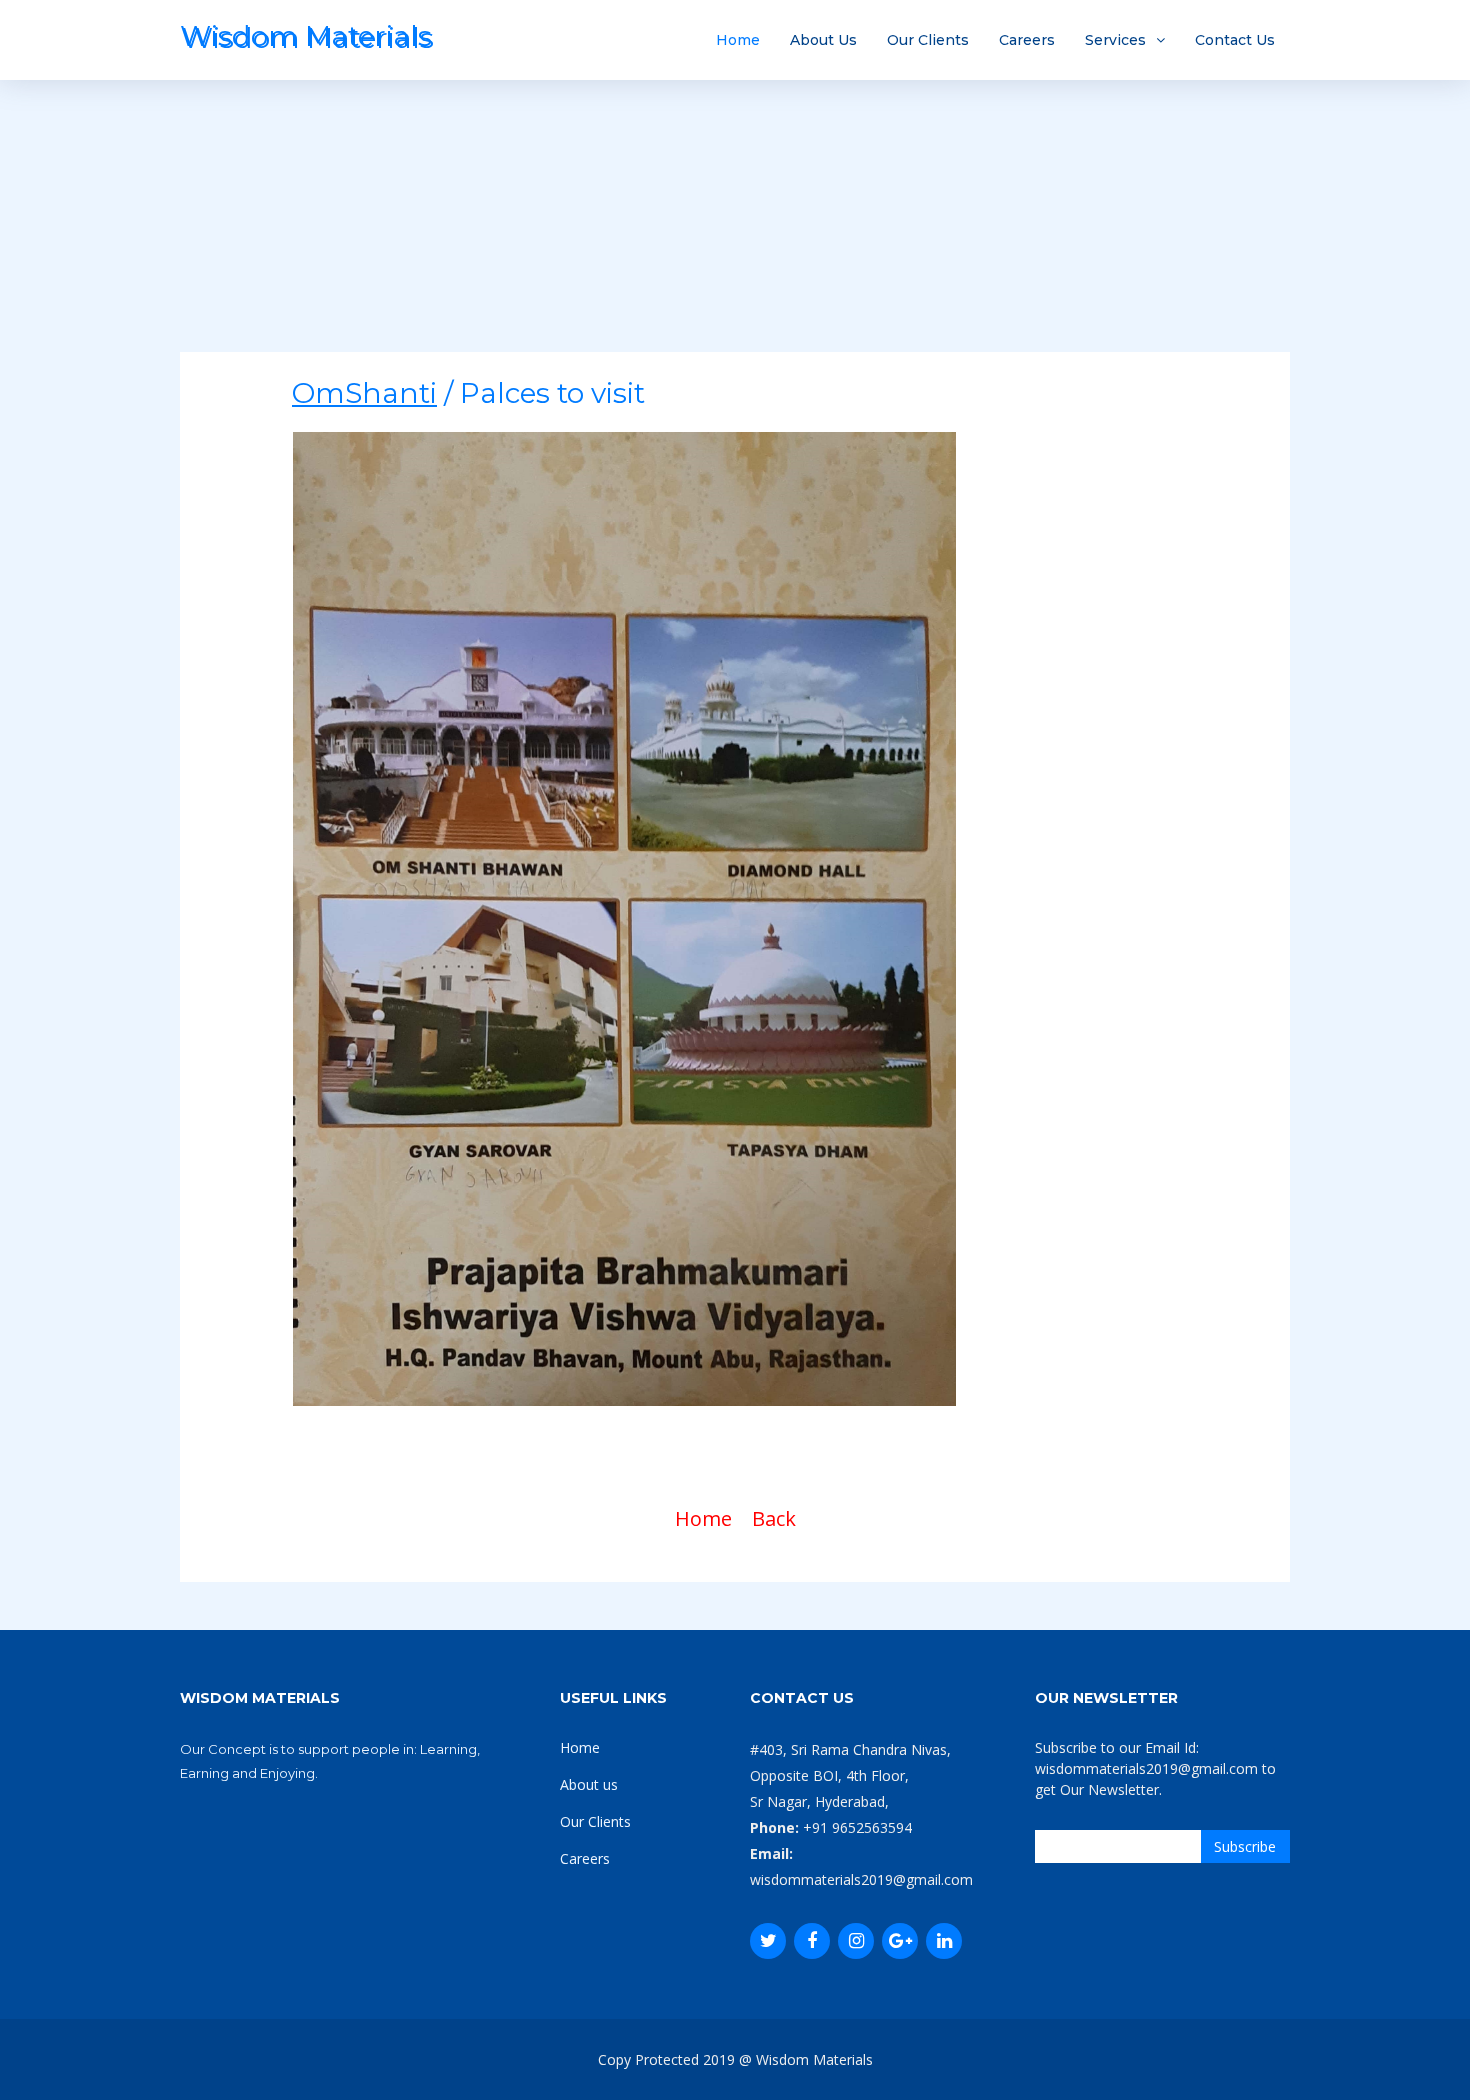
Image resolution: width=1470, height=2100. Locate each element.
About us (589, 1784)
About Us (823, 40)
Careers (1027, 40)
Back (774, 1518)
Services (1115, 40)
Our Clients (928, 40)
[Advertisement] (735, 212)
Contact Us (1235, 40)
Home (738, 40)
